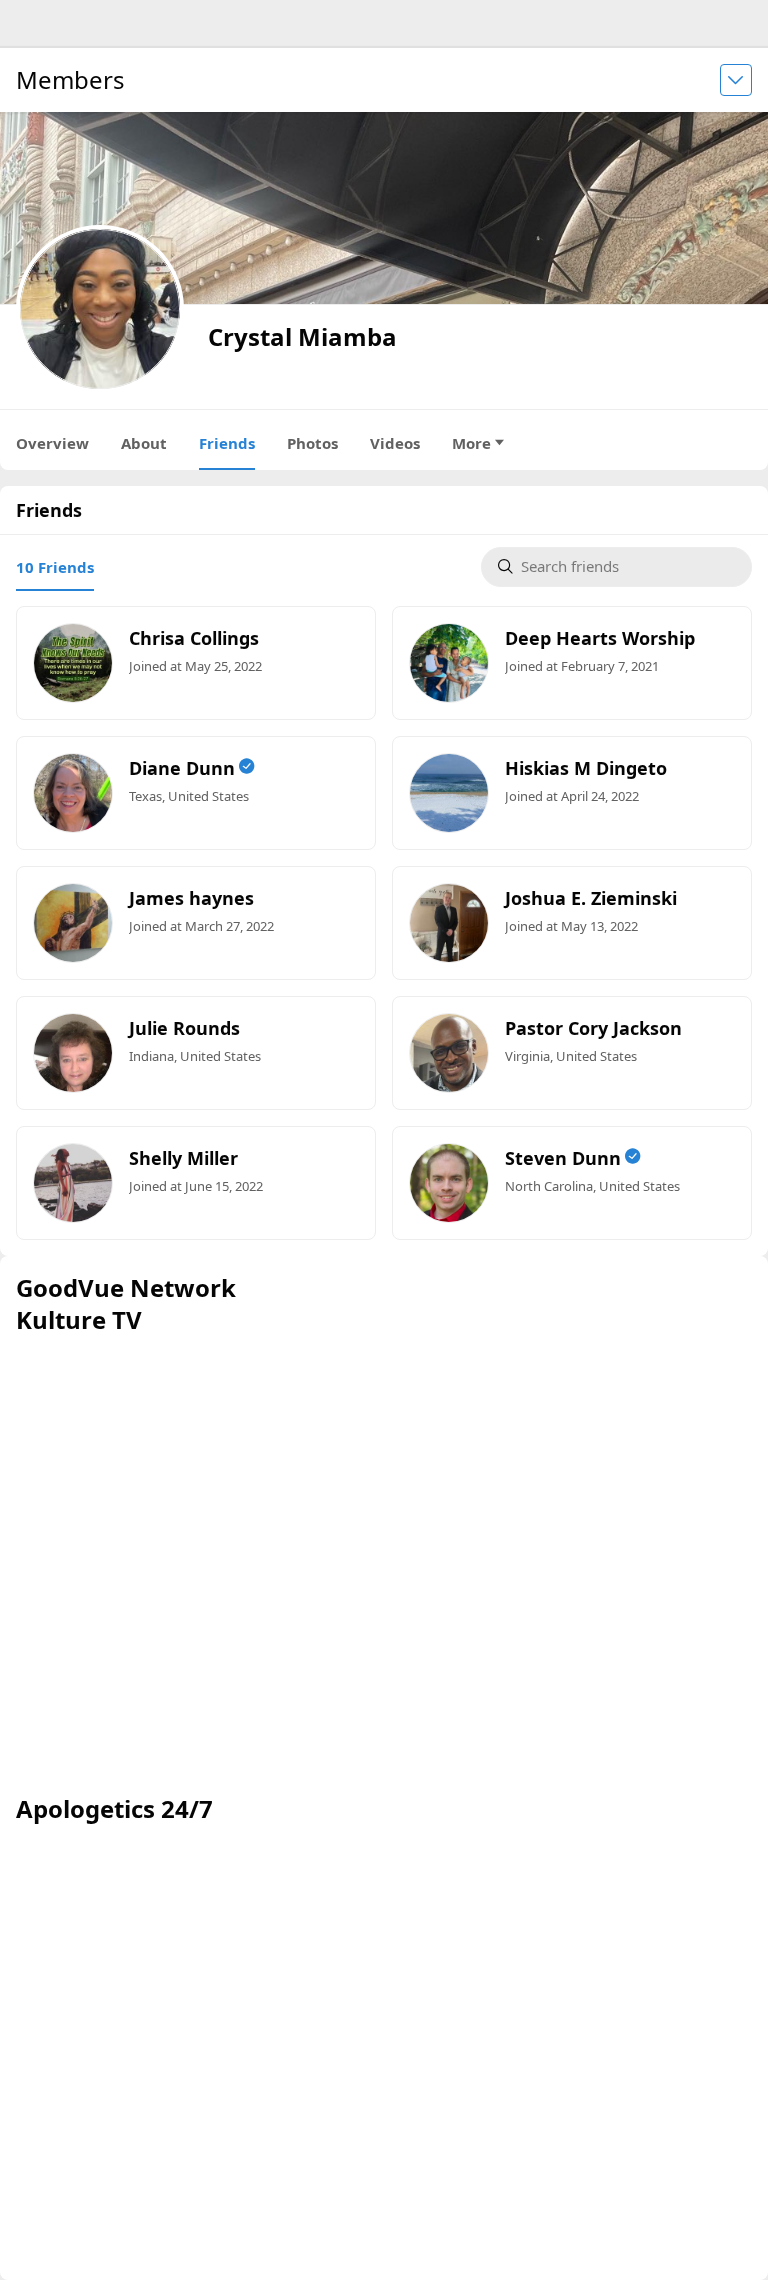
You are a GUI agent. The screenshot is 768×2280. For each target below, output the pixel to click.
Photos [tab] (312, 443)
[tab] (55, 567)
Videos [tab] (395, 443)
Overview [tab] (52, 443)
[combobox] (628, 567)
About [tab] (144, 443)
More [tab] (471, 443)
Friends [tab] (227, 443)
